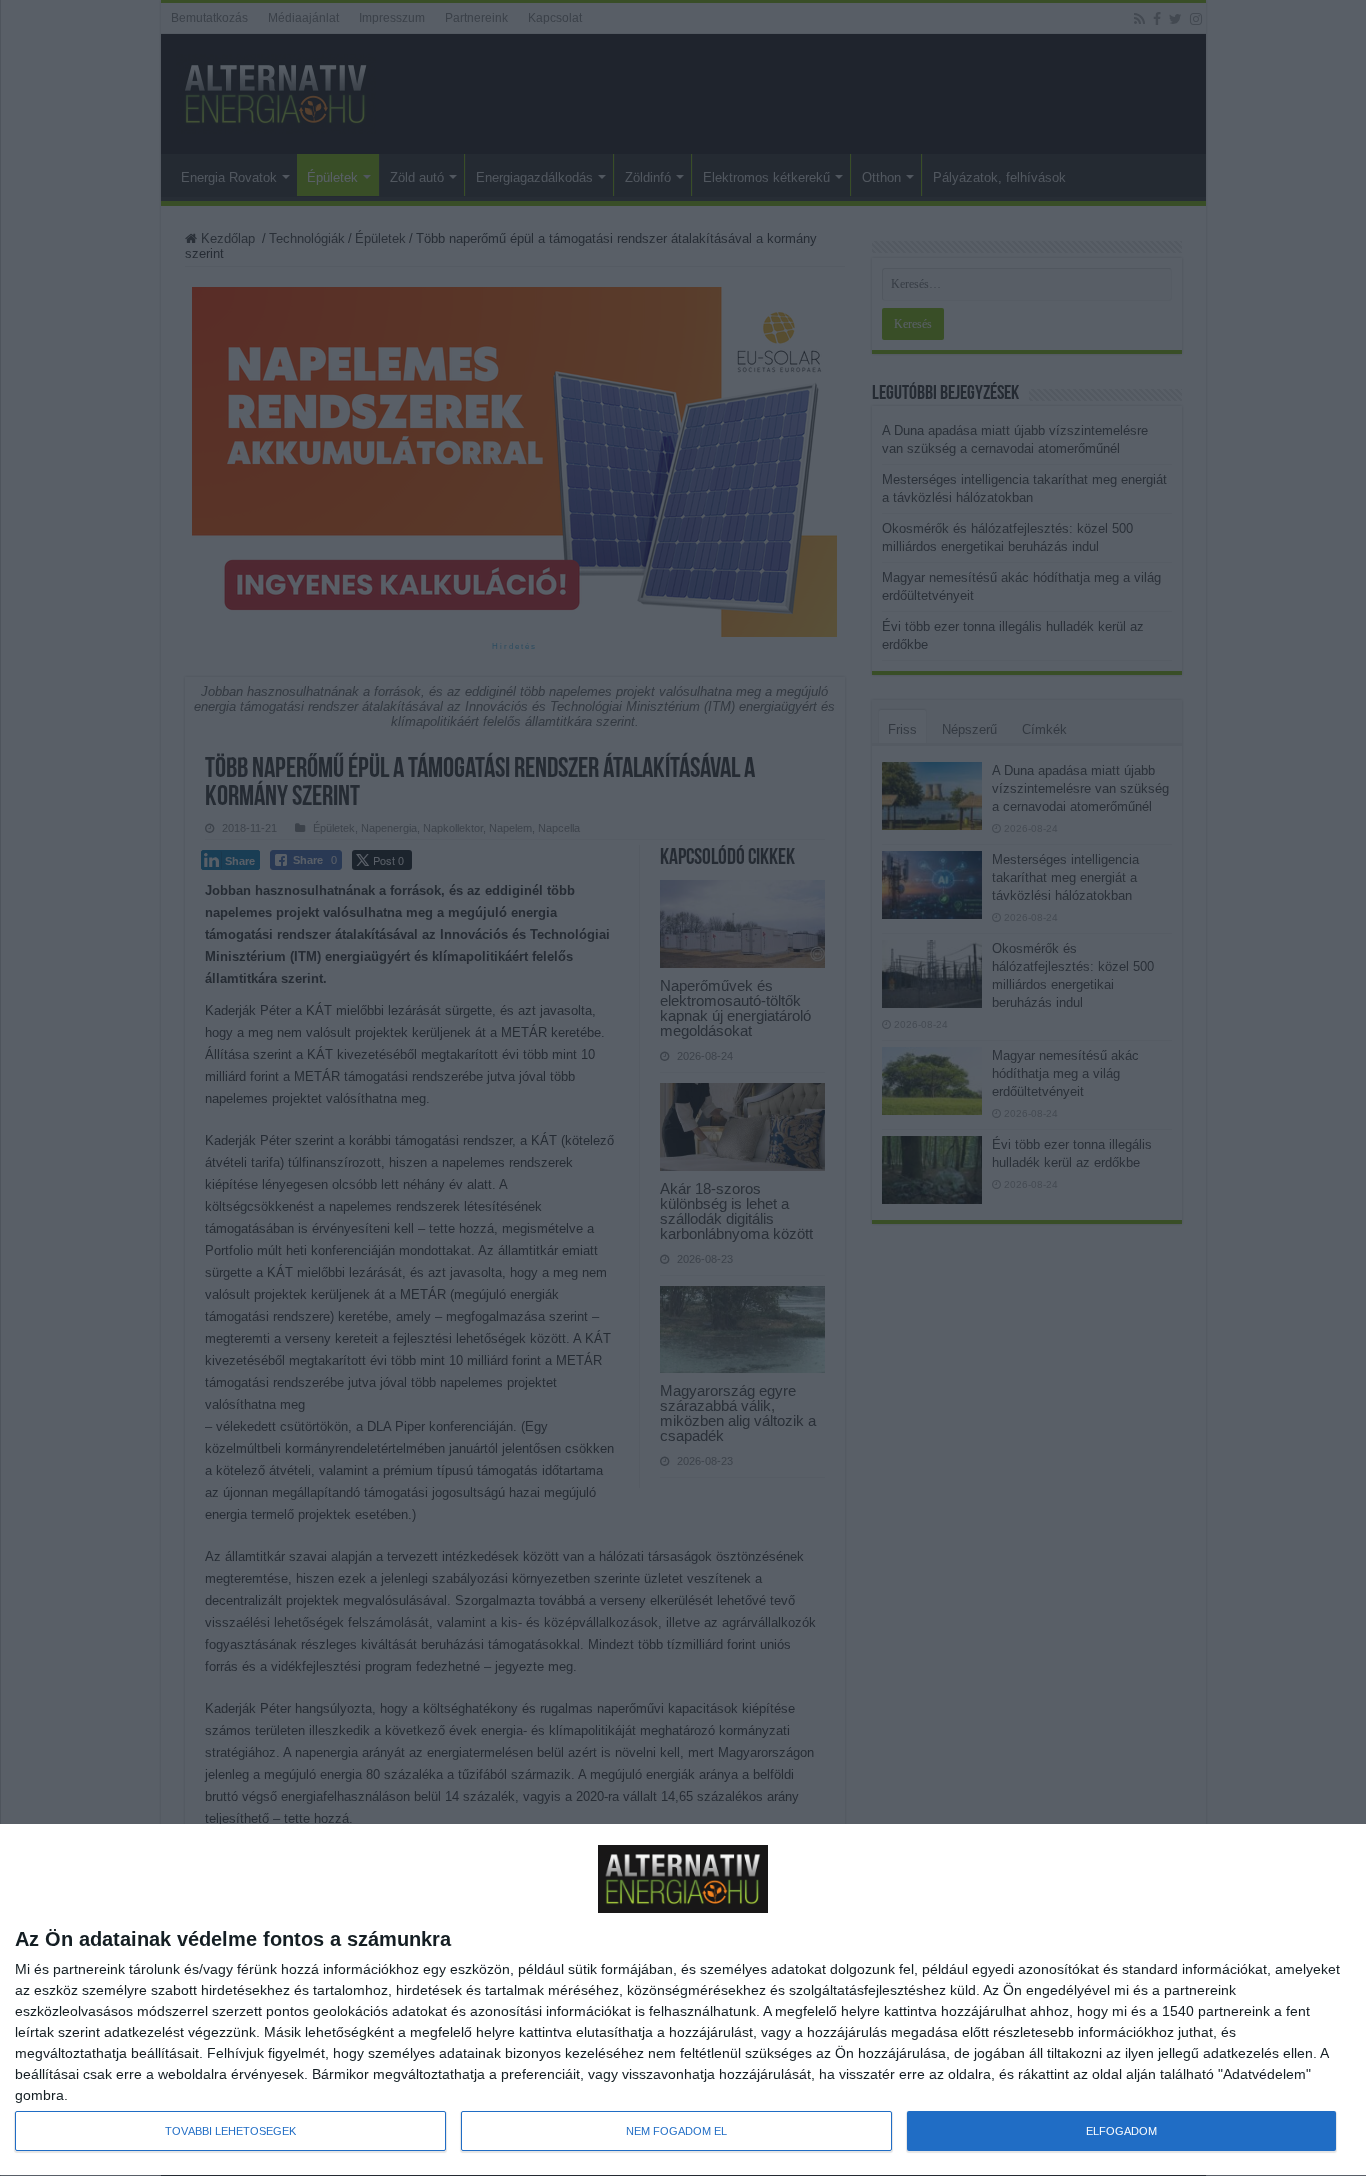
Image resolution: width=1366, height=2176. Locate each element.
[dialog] (683, 2000)
